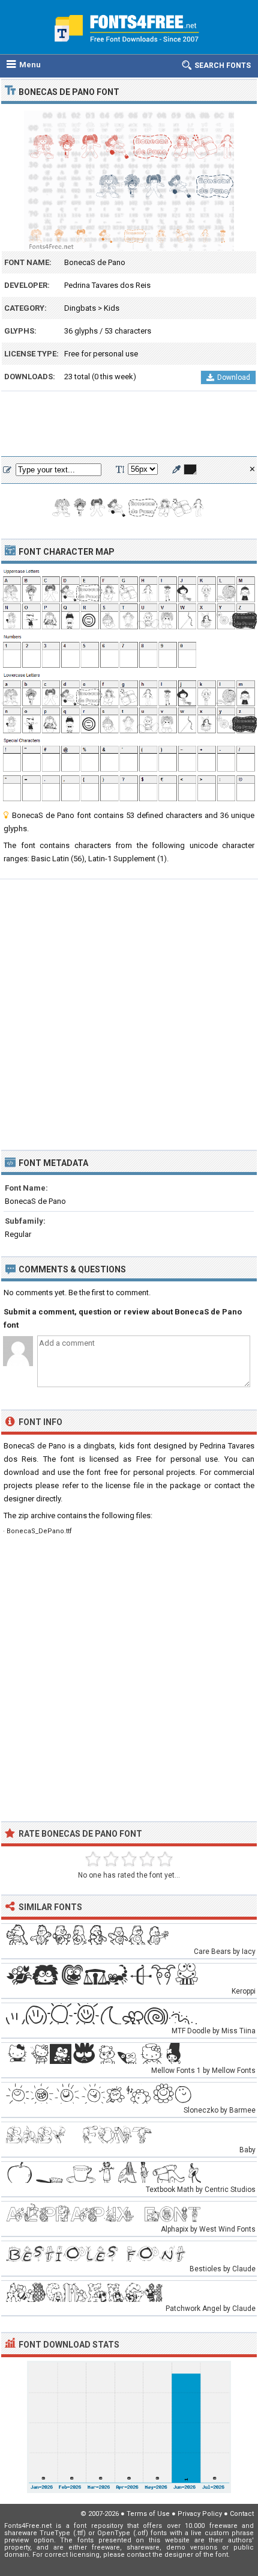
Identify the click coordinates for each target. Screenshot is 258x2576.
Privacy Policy (200, 2514)
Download (234, 377)
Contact (242, 2514)
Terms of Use (148, 2514)
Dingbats (80, 308)
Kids (112, 308)
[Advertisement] (129, 424)
